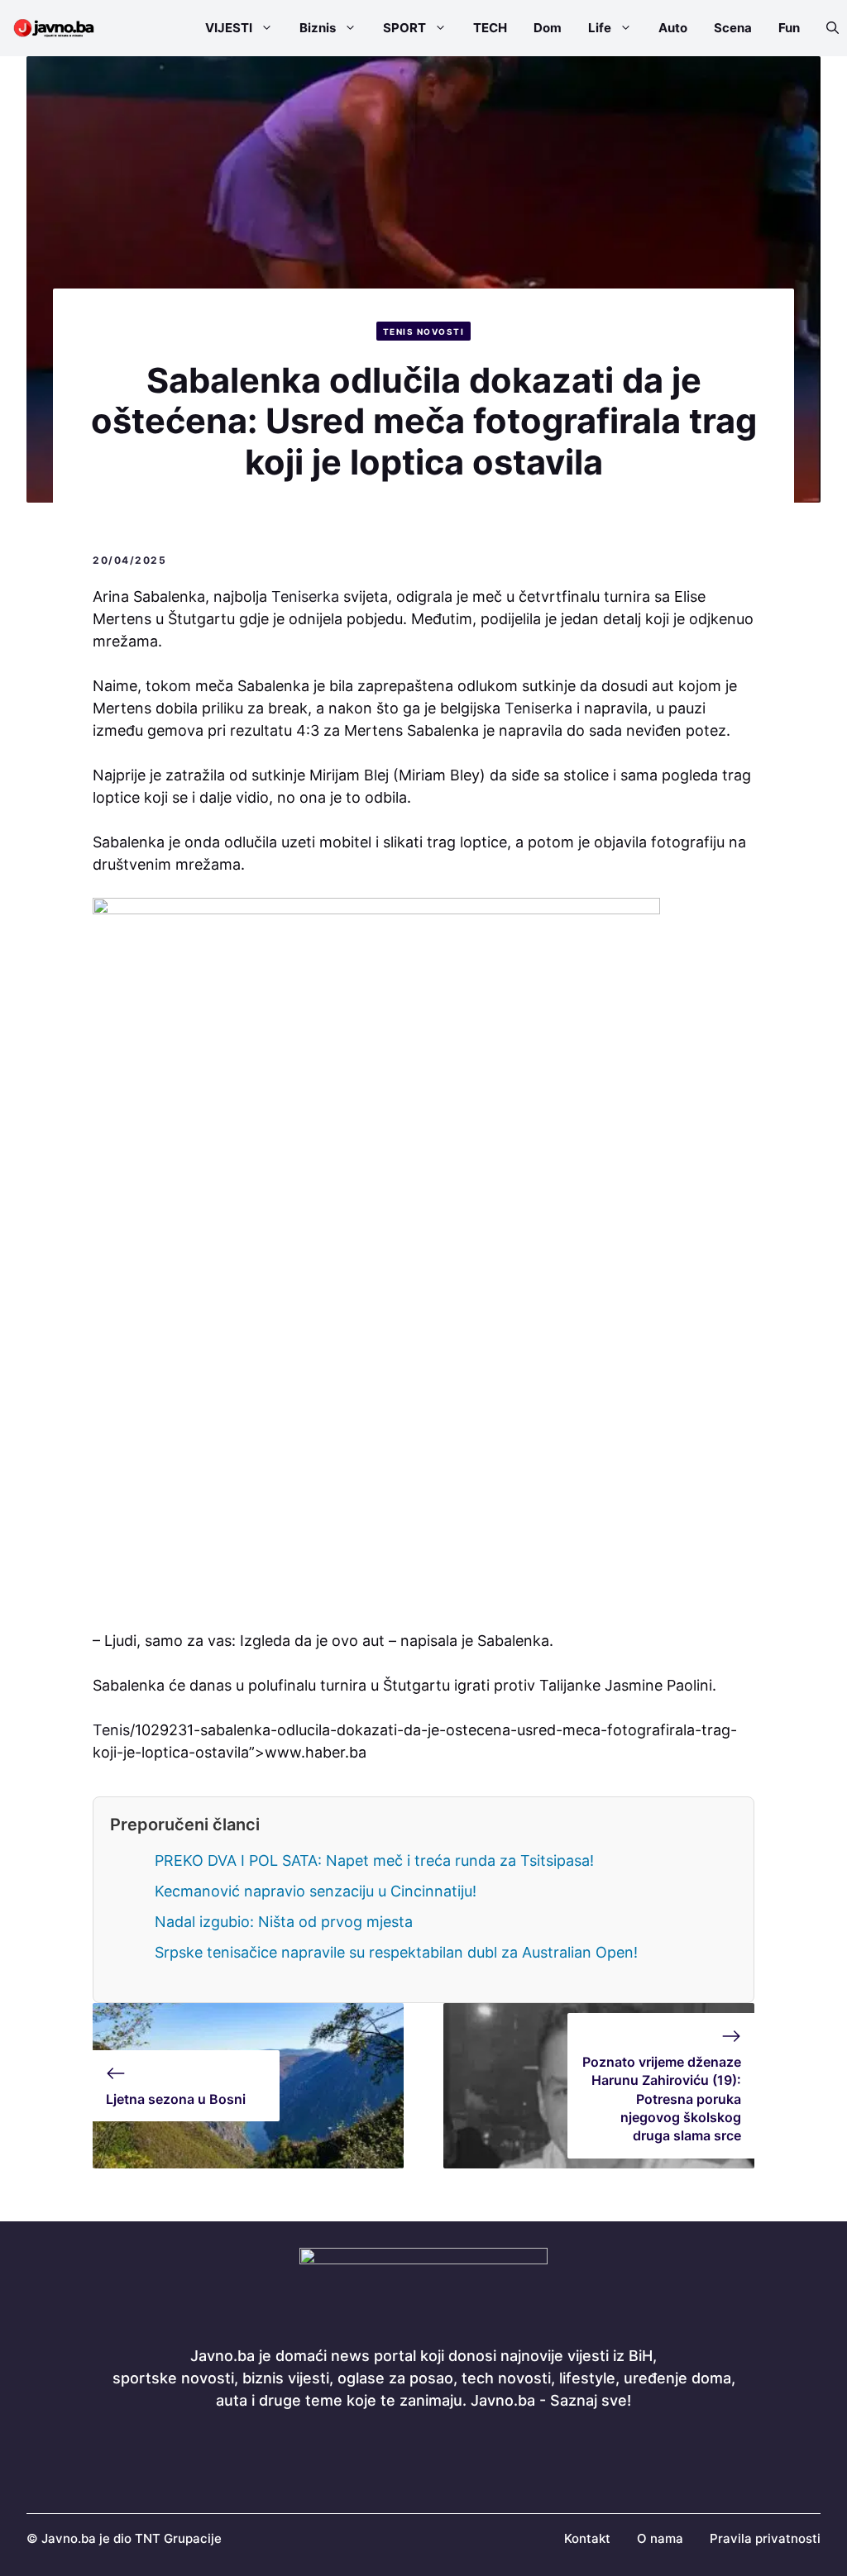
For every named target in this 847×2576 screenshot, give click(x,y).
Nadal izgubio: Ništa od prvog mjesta (284, 1922)
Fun (789, 28)
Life (600, 28)
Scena (733, 28)
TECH (490, 28)
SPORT (404, 28)
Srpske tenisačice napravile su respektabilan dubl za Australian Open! (396, 1952)
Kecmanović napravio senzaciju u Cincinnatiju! (316, 1891)
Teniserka (305, 596)
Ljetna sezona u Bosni (176, 2099)
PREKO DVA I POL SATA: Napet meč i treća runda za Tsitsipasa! (374, 1860)
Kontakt (587, 2538)
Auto (673, 28)
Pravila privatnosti (765, 2538)
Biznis (318, 28)
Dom (548, 28)
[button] (826, 28)
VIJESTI (229, 28)
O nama (660, 2538)
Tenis (111, 1730)
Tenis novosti (424, 332)
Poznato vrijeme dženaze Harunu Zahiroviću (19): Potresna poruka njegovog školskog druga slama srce (662, 2099)
